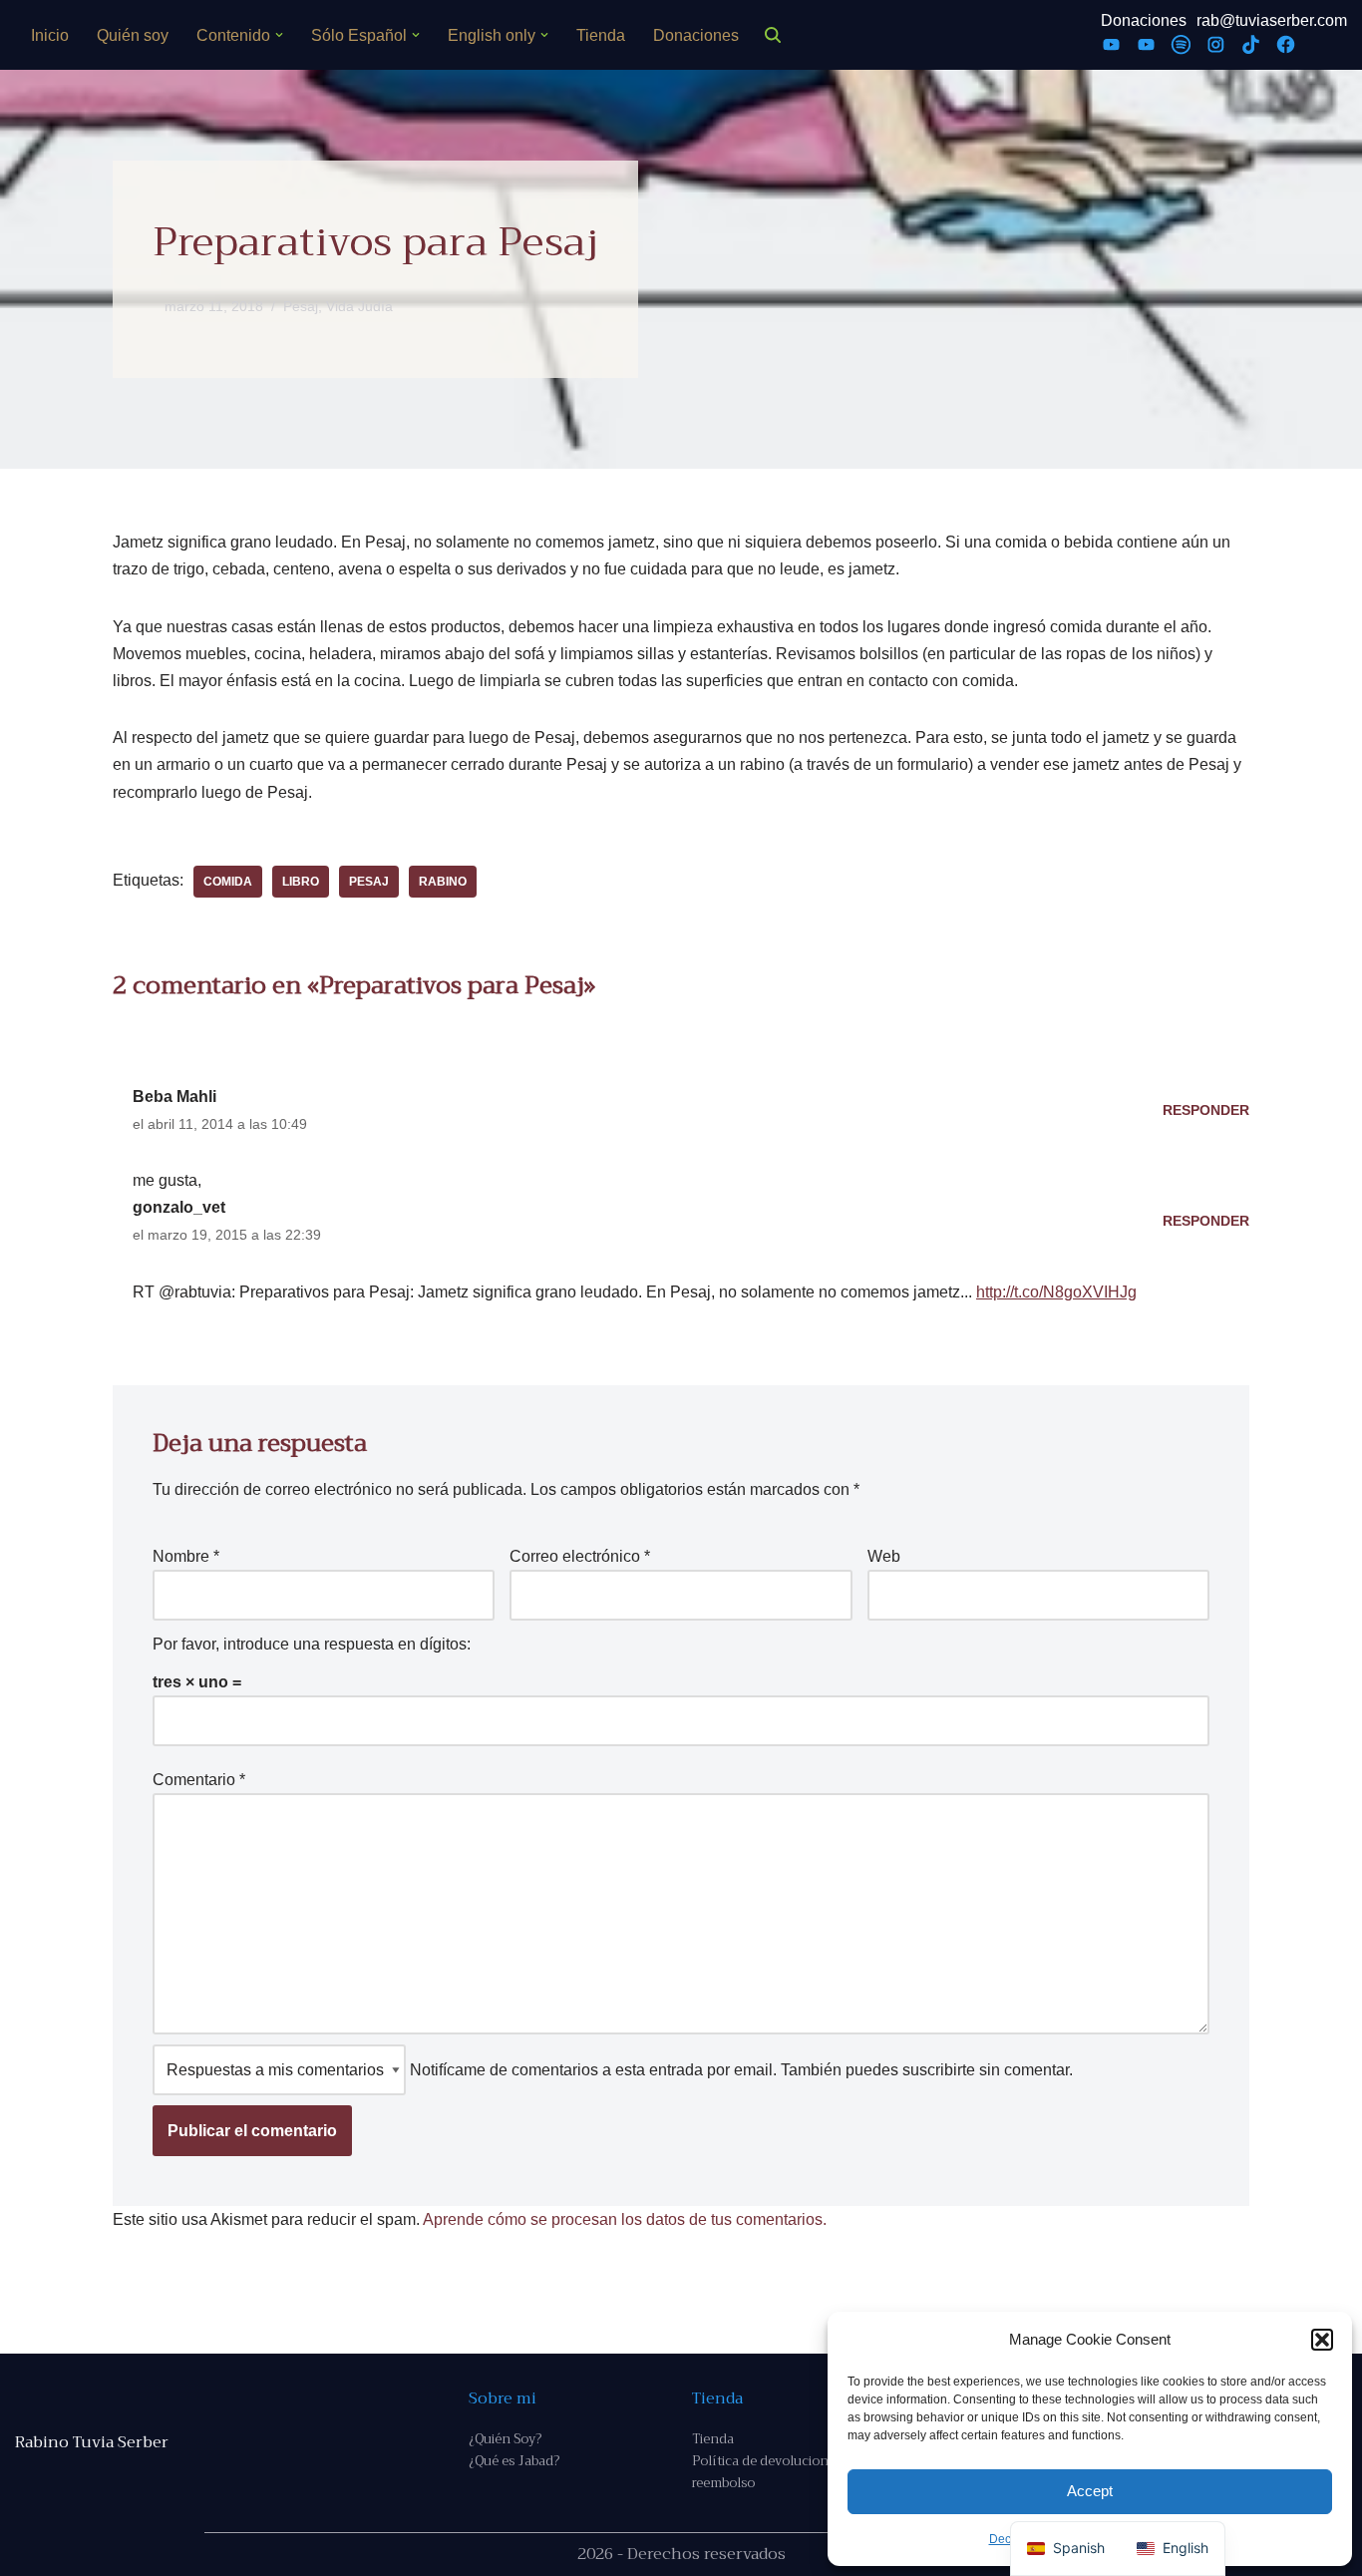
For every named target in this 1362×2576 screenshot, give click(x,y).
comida (228, 882)
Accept (1090, 2491)
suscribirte (939, 2070)
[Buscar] (773, 35)
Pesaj (301, 306)
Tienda (601, 35)
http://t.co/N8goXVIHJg (1056, 1292)
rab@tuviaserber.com (1272, 20)
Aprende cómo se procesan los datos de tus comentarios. (625, 2219)
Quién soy (133, 35)
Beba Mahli (174, 1097)
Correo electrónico (580, 1556)
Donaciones (696, 35)
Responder (1206, 1110)
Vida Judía (359, 306)
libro (301, 882)
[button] (1322, 2340)
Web (884, 1556)
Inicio (50, 35)
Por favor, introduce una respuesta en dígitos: (312, 1644)
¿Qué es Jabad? (514, 2461)
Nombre (186, 1556)
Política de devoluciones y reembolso (772, 2472)
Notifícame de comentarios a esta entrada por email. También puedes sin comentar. (739, 2070)
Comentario (199, 1780)
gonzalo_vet (179, 1207)
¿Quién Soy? (505, 2439)
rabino (443, 882)
